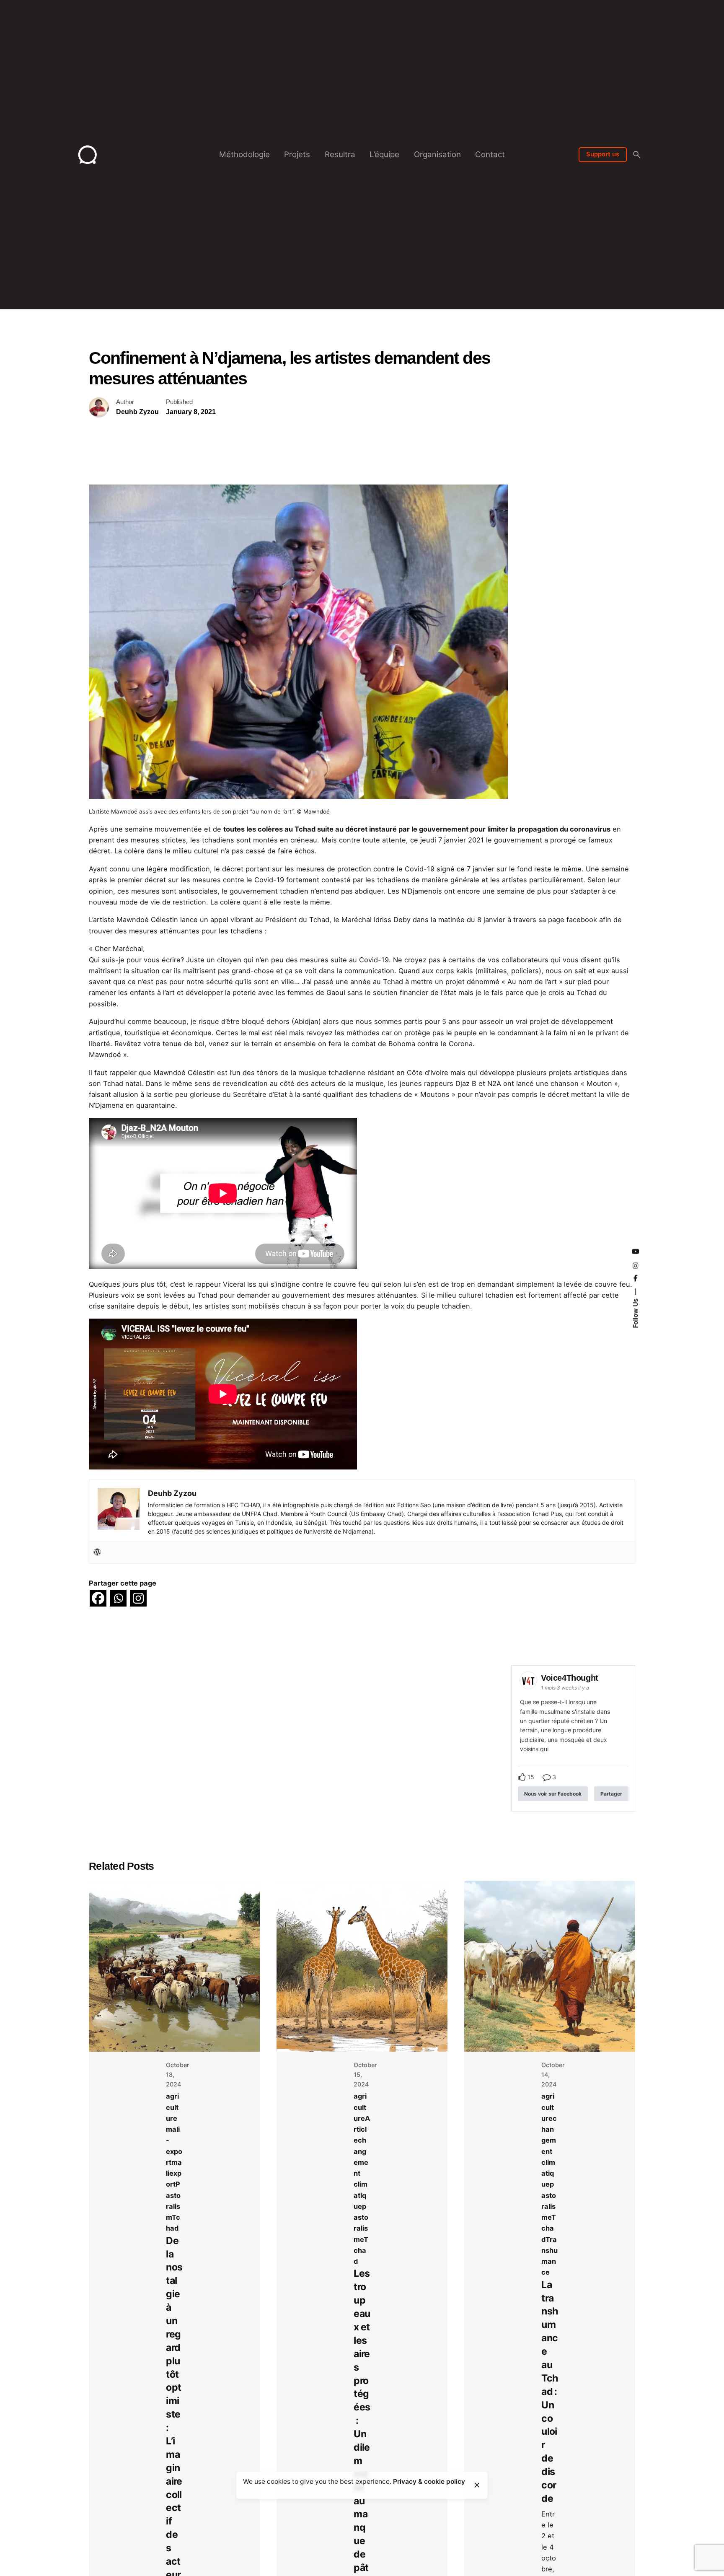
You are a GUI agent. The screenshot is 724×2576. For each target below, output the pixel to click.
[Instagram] (138, 1598)
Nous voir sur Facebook (553, 1794)
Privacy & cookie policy (429, 2481)
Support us (603, 154)
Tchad (361, 2251)
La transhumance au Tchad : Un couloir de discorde (549, 2392)
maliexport (174, 2173)
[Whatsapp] (118, 1598)
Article (362, 2129)
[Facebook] (98, 1598)
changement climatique (549, 2151)
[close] (477, 2485)
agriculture (172, 2107)
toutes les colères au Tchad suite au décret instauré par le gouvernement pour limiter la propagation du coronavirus (417, 829)
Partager (611, 1794)
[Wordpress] (97, 1552)
